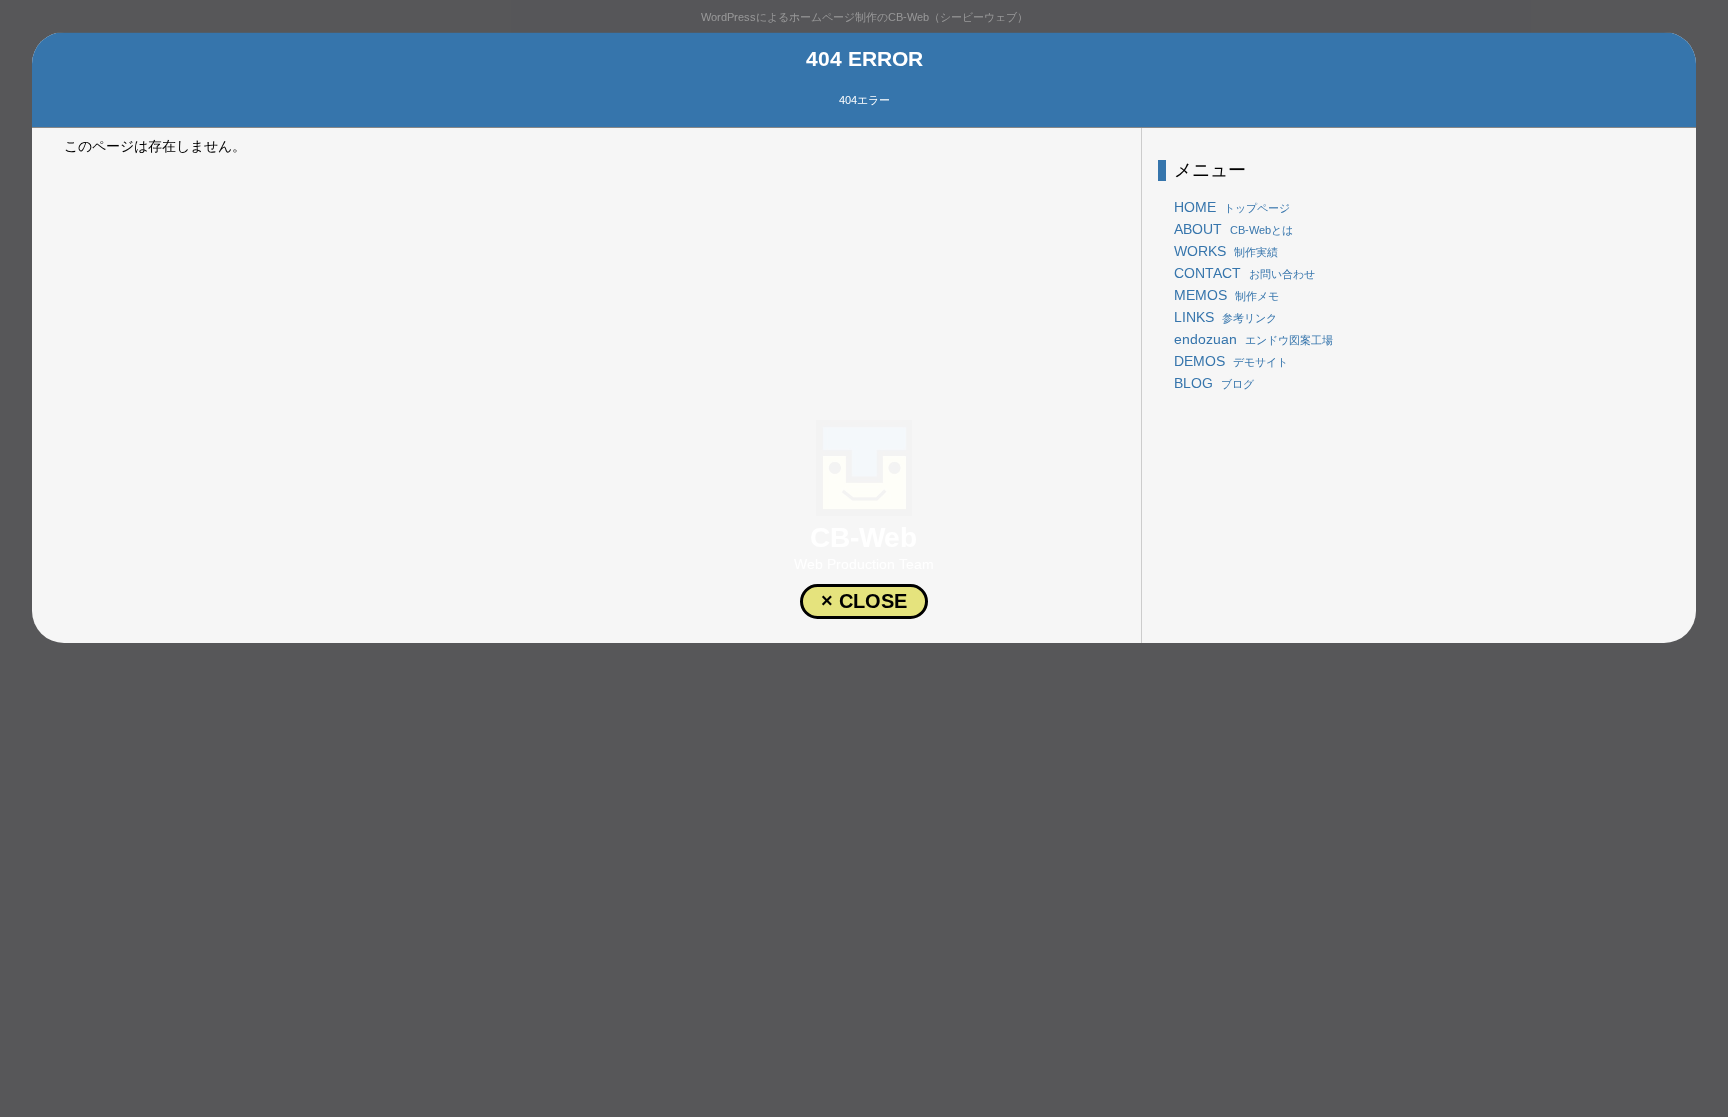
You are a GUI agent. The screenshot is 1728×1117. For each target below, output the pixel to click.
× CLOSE (864, 601)
